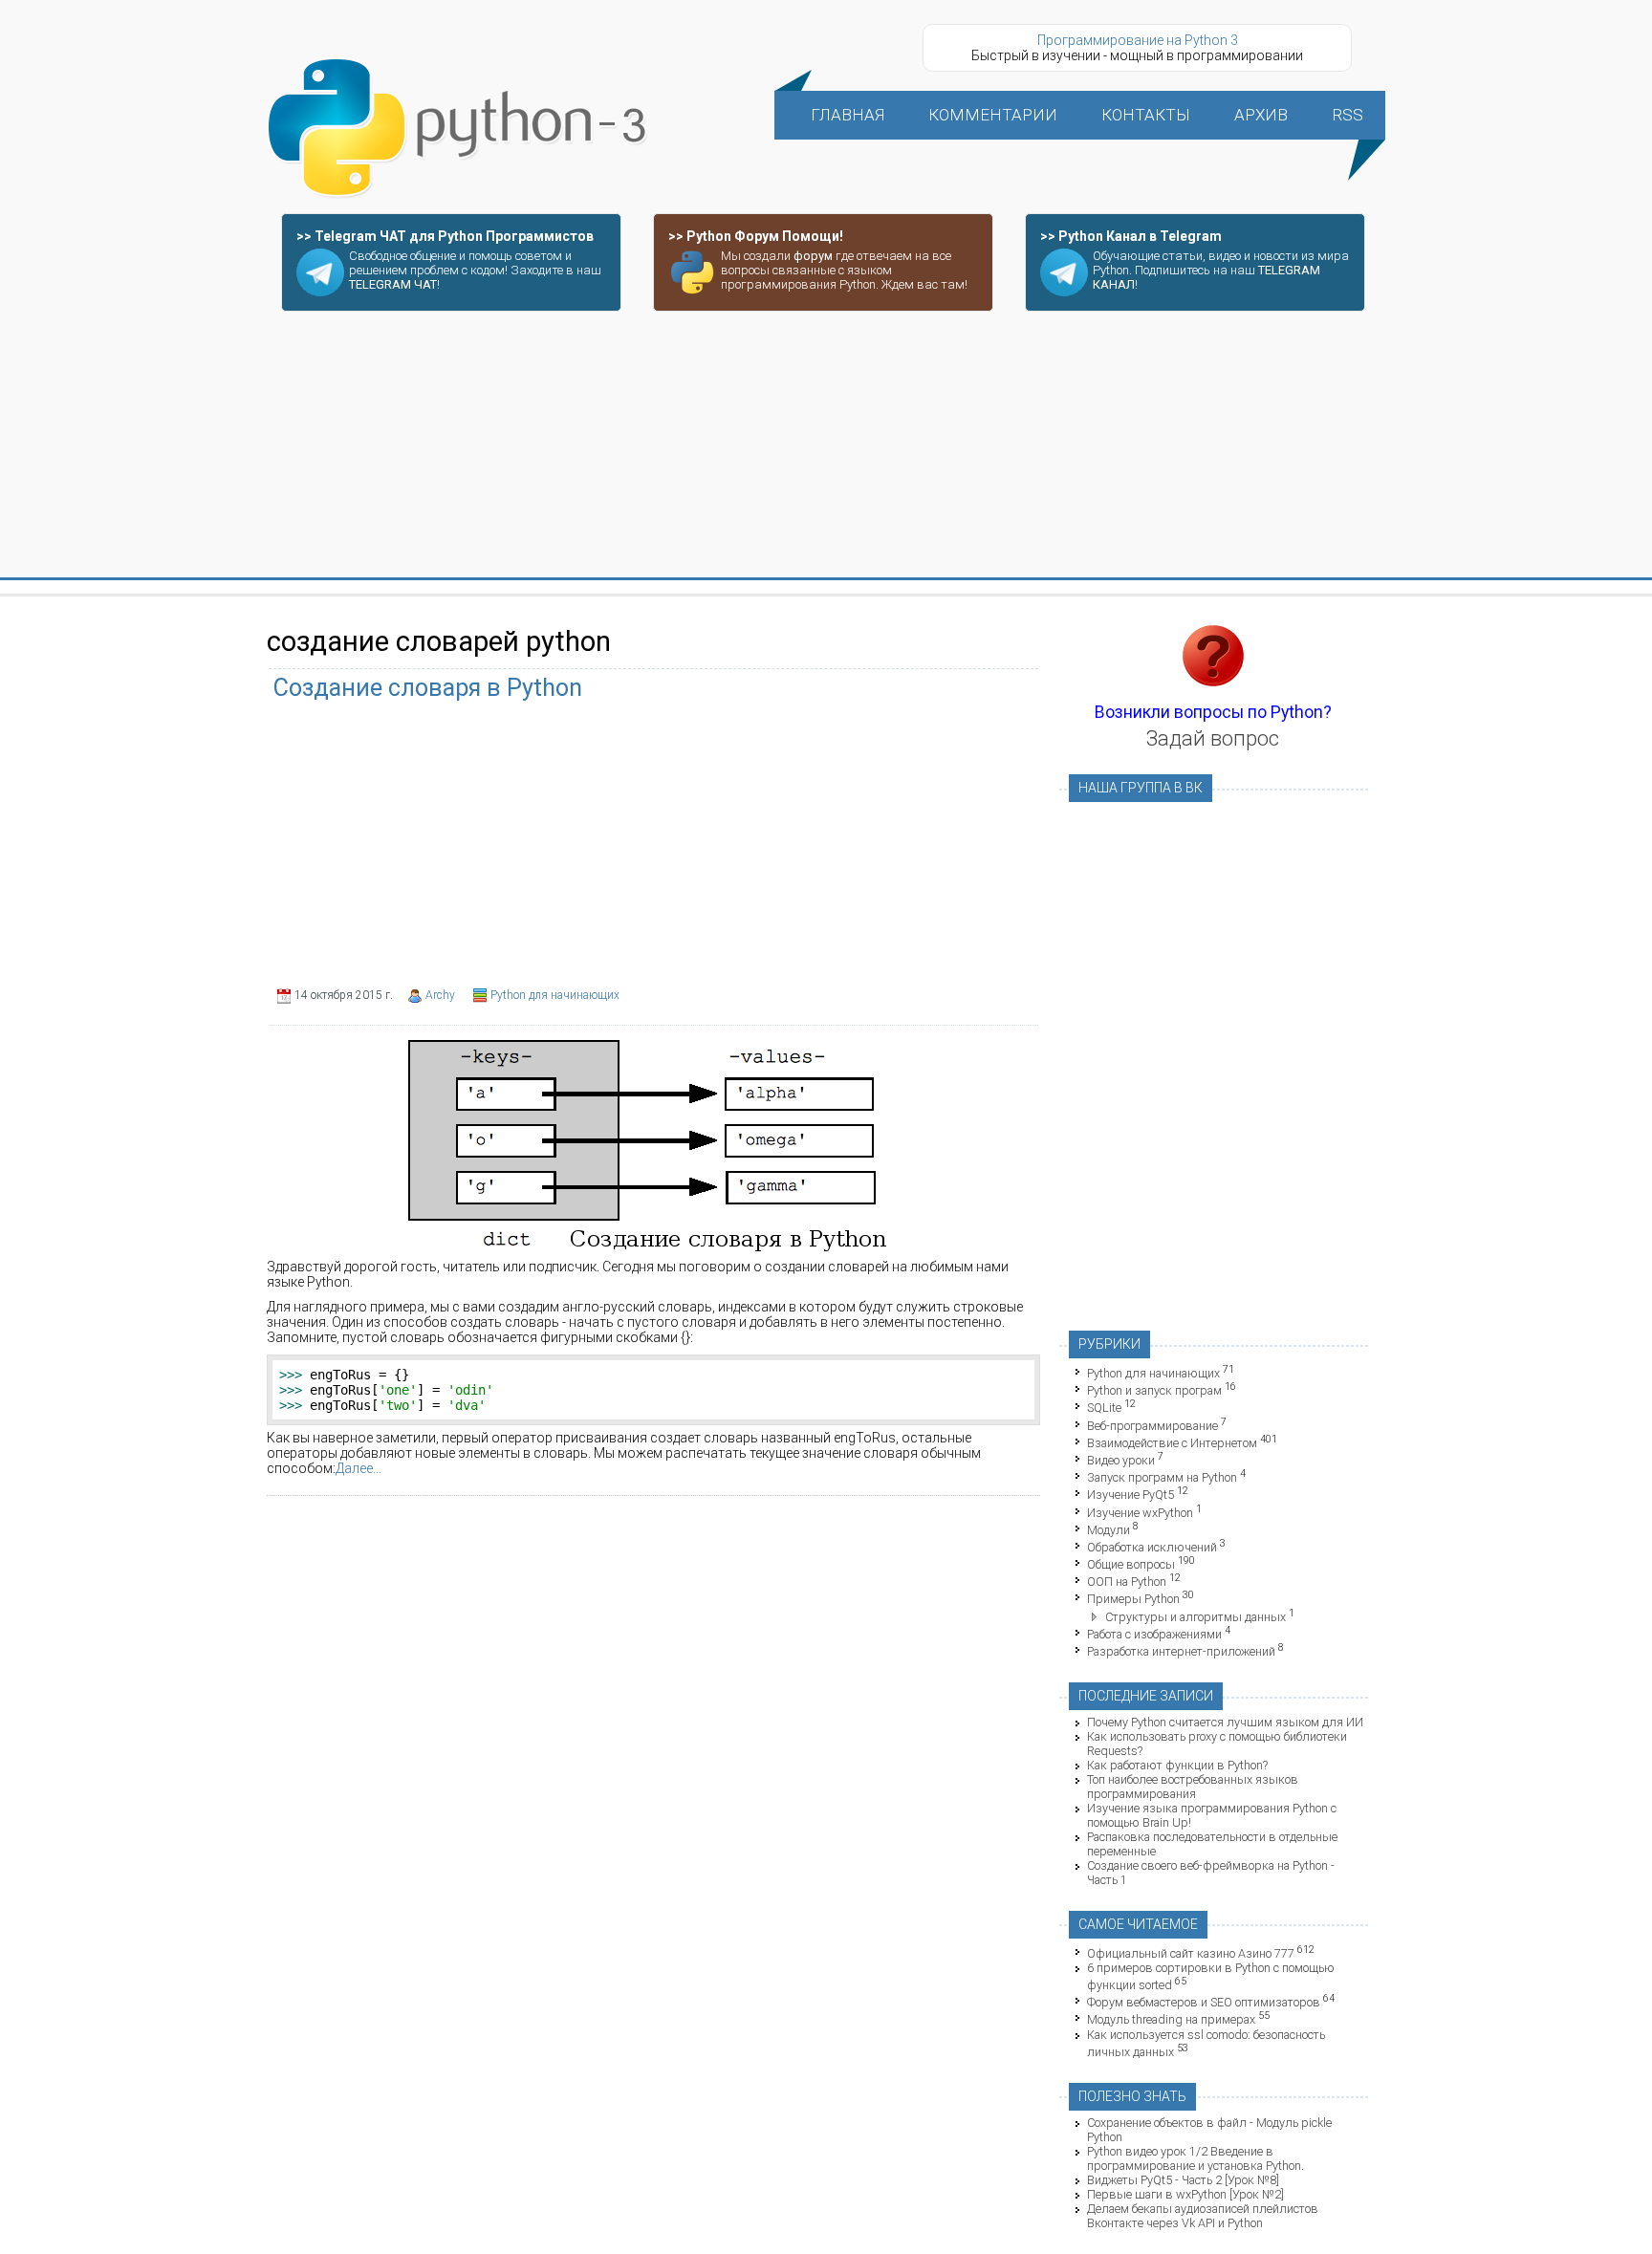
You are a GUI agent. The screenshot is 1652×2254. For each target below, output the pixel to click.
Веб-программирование (1152, 1426)
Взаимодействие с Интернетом (1172, 1443)
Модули (1109, 1530)
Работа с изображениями (1154, 1634)
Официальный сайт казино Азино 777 (1191, 1953)
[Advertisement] (826, 445)
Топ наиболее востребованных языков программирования (1193, 1787)
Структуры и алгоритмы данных (1196, 1617)
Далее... (359, 1468)
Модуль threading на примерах (1171, 2020)
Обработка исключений (1152, 1547)
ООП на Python (1127, 1582)
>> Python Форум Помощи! (756, 236)
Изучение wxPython (1140, 1513)
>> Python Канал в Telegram (1131, 236)
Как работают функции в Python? (1177, 1765)
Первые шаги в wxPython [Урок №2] (1185, 2194)
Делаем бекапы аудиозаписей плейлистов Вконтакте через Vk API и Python (1203, 2216)
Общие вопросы (1131, 1564)
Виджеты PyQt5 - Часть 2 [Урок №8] (1183, 2180)
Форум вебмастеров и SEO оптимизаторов (1204, 2002)
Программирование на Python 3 (1138, 40)
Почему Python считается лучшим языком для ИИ (1225, 1722)
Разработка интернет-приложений (1181, 1651)
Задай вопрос (1213, 738)
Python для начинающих (555, 995)
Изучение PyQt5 (1130, 1495)
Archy (440, 995)
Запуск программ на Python (1162, 1477)
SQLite (1104, 1409)
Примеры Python (1133, 1600)
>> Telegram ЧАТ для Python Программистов (445, 236)
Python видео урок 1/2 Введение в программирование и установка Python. (1196, 2158)
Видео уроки (1121, 1460)
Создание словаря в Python (428, 688)
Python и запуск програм (1154, 1390)
